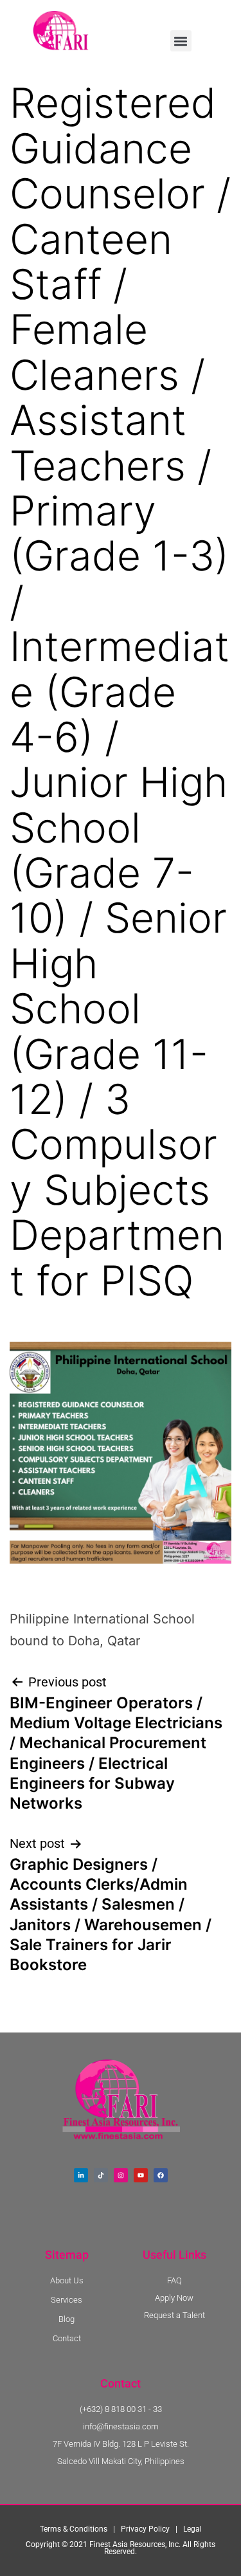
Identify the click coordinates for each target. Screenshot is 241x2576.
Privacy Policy (145, 2529)
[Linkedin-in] (81, 2175)
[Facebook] (161, 2175)
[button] (181, 41)
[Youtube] (141, 2175)
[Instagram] (121, 2175)
